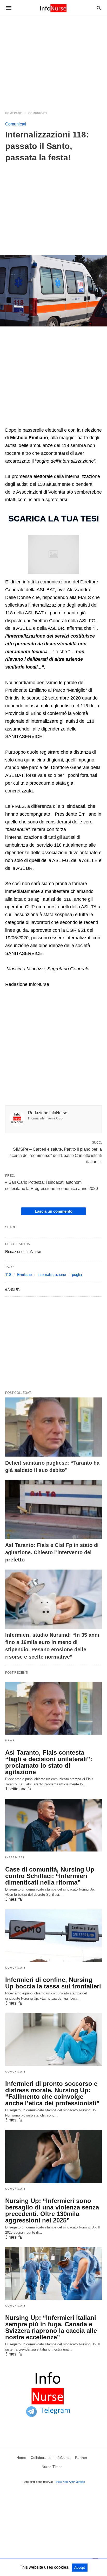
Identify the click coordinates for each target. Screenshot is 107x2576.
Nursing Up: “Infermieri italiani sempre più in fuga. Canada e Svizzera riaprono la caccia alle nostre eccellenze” (51, 2327)
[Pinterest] (39, 422)
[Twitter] (33, 422)
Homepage (14, 113)
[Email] (46, 422)
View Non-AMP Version (70, 2482)
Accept (80, 2568)
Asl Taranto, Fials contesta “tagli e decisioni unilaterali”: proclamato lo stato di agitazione (49, 1762)
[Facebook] (8, 422)
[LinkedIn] (15, 422)
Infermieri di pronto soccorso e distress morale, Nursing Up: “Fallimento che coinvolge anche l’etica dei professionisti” (52, 2093)
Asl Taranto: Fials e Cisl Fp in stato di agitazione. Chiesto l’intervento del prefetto (52, 1552)
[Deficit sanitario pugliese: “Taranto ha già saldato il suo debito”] (53, 1427)
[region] (53, 60)
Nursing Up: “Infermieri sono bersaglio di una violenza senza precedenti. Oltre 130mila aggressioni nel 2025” (52, 2210)
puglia (77, 1274)
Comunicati (38, 113)
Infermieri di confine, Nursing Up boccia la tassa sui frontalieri (53, 1983)
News (10, 1740)
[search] (99, 8)
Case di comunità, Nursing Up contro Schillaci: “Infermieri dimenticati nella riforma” (50, 1876)
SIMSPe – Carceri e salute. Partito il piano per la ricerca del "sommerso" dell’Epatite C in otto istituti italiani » (56, 1155)
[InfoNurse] (53, 8)
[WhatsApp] (27, 422)
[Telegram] (21, 422)
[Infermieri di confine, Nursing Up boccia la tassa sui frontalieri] (53, 1936)
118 (8, 1274)
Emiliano (24, 1274)
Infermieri (15, 1857)
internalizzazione (52, 1274)
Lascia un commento (54, 1211)
